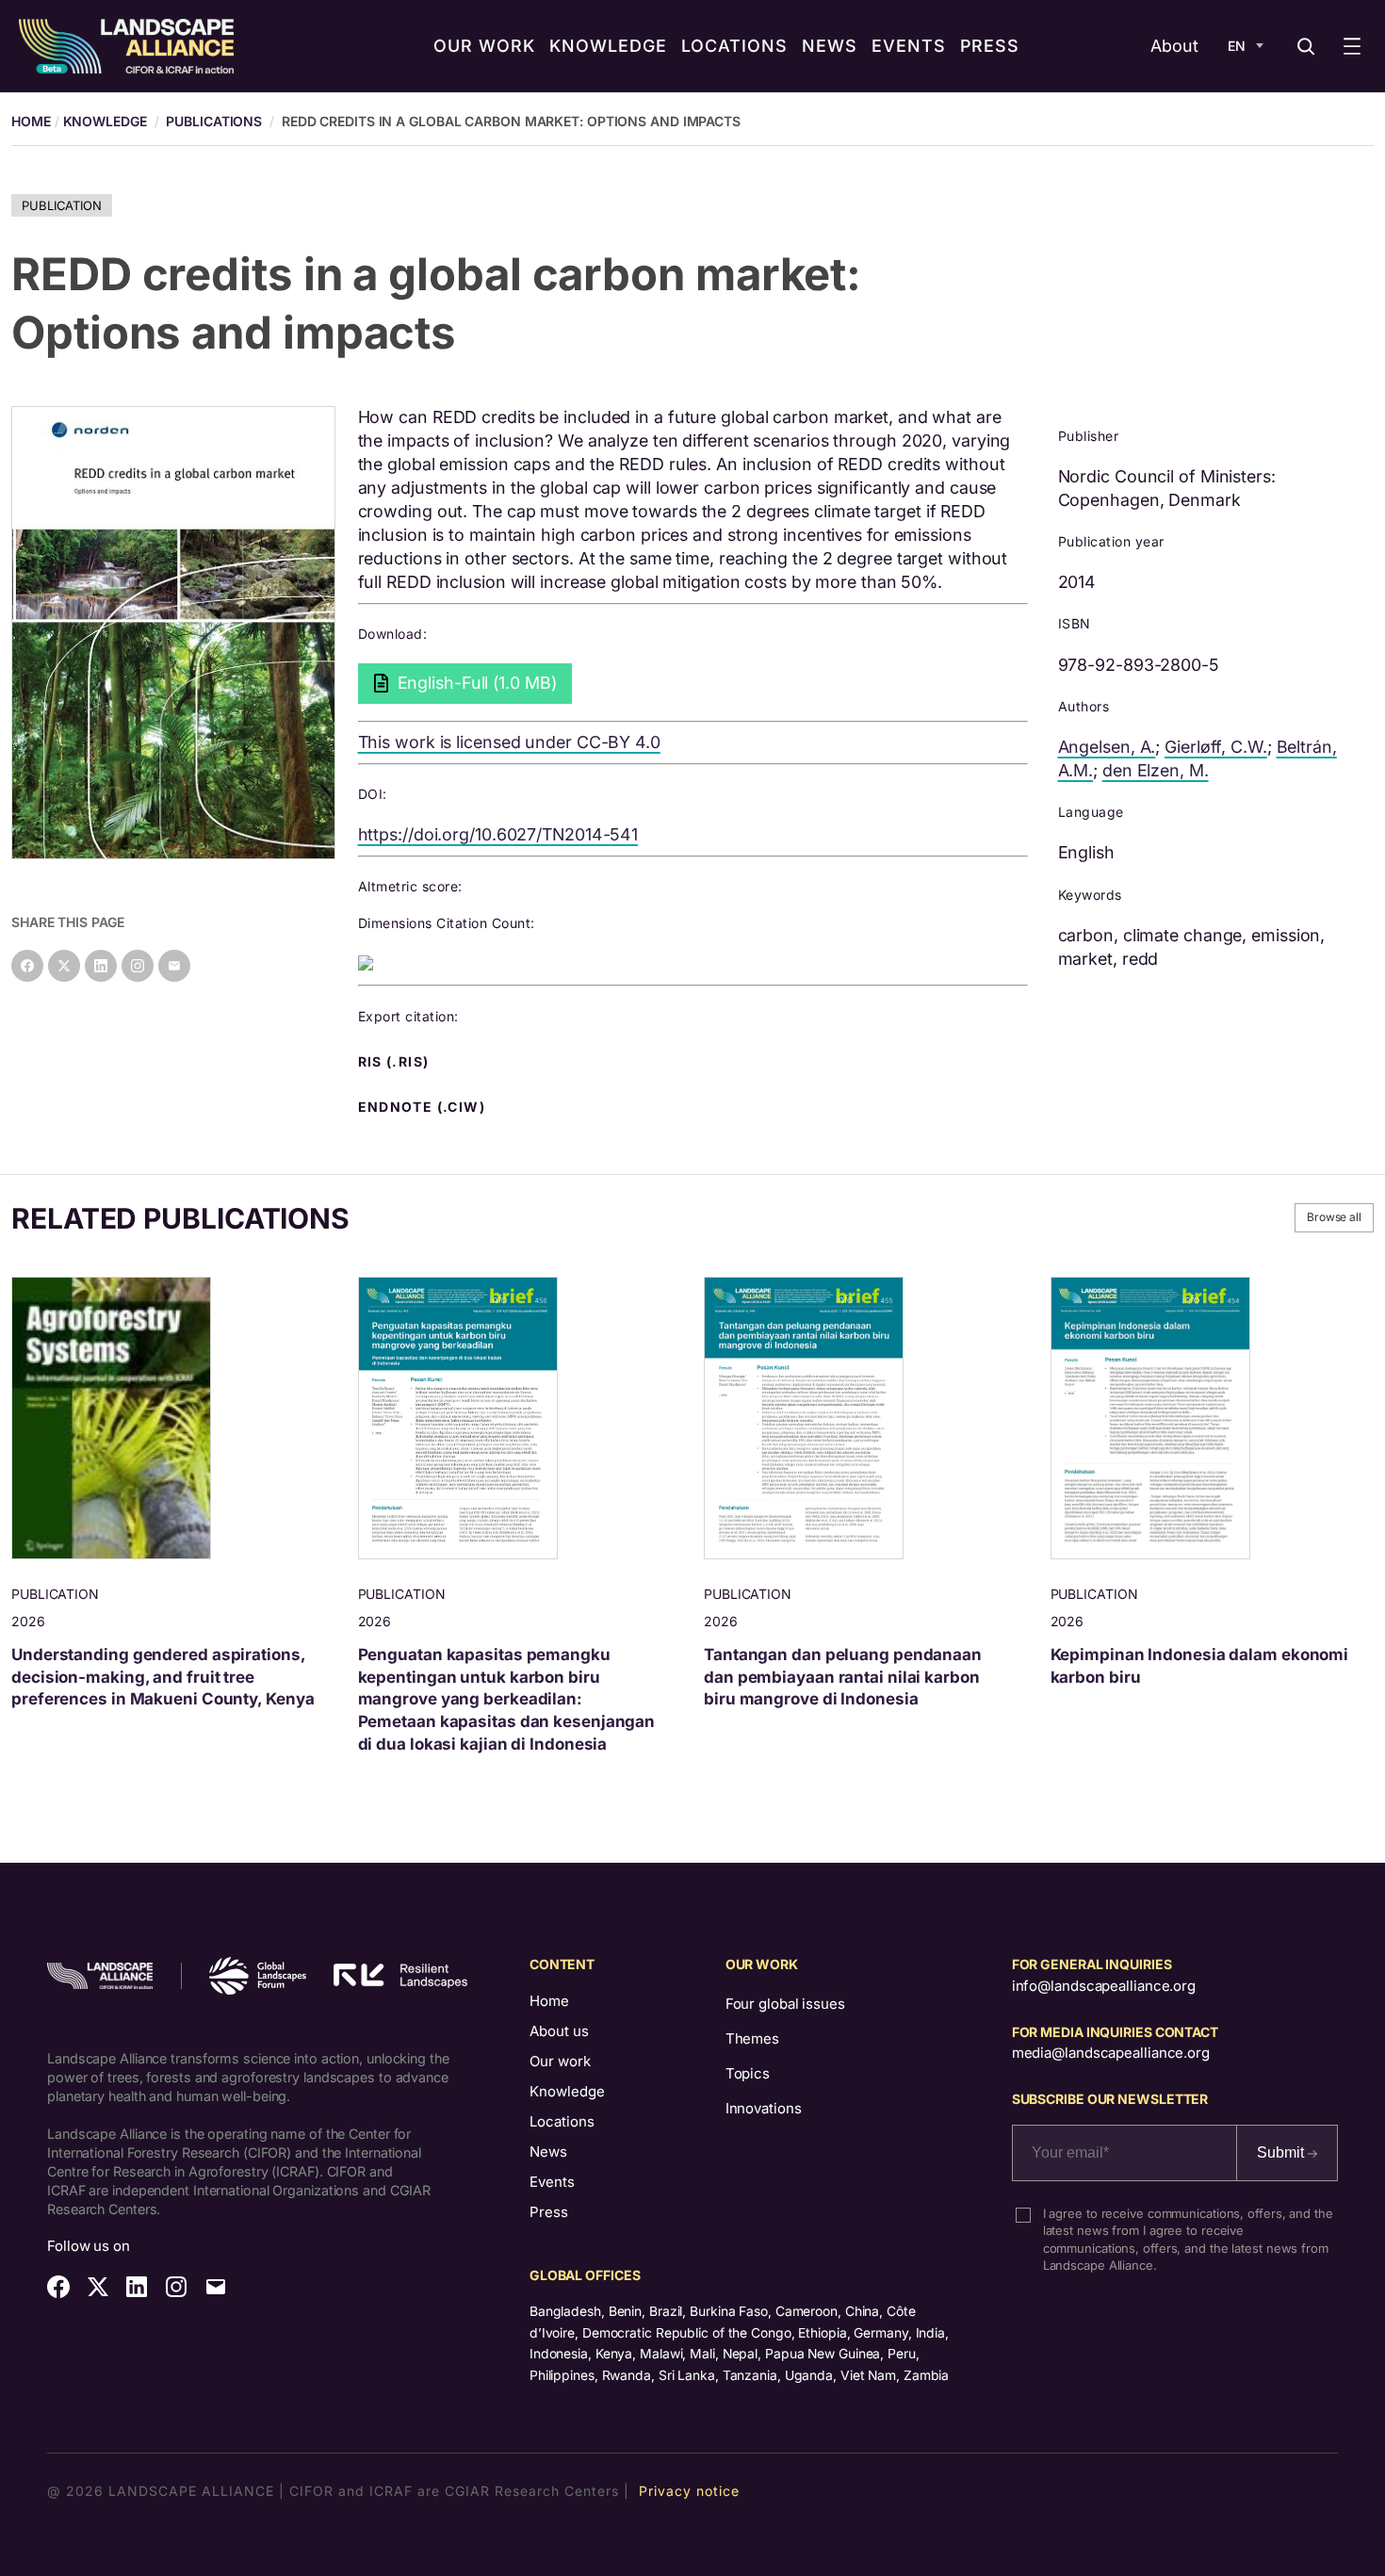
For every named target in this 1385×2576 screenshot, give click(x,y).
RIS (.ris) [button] (396, 1062)
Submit (1282, 2152)
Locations (562, 2121)
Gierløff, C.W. (1216, 747)
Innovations (764, 2108)
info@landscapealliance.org (1104, 1986)
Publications (214, 121)
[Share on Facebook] (27, 966)
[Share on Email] (174, 966)
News (548, 2152)
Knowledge (105, 121)
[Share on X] (64, 966)
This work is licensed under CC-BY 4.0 (509, 742)
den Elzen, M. (1156, 770)
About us (559, 2031)
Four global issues (785, 2004)
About (1174, 46)
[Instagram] (138, 966)
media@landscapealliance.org (1111, 2053)
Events (552, 2182)
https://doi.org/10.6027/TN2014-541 (498, 834)
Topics (748, 2073)
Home (549, 2001)
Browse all (1334, 1217)
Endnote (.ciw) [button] (424, 1107)
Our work (560, 2061)
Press (549, 2212)
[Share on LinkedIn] (101, 966)
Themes (752, 2038)
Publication (62, 205)
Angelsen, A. (1107, 747)
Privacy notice (689, 2491)
